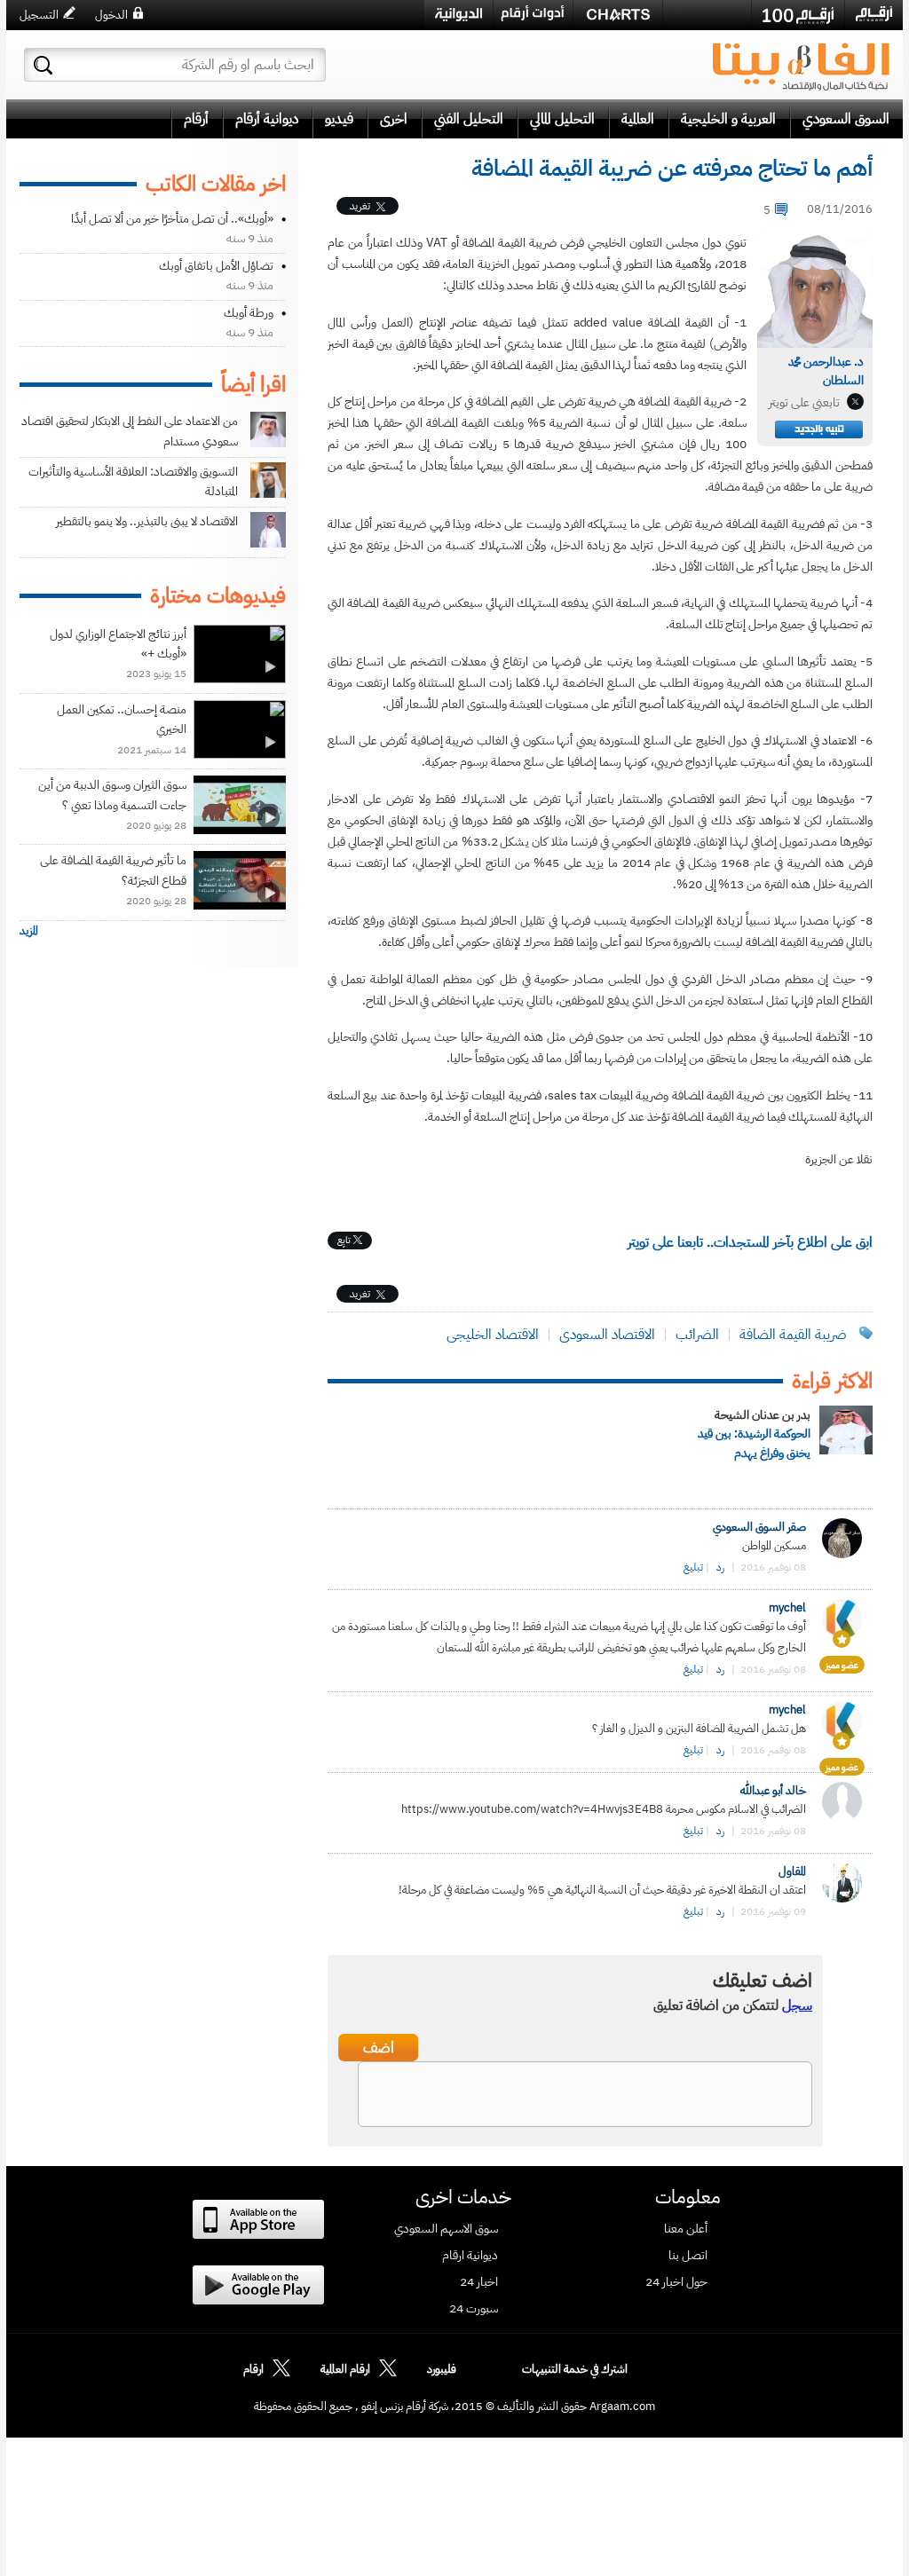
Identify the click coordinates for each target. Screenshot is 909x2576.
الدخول (111, 15)
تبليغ (693, 1567)
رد (720, 1567)
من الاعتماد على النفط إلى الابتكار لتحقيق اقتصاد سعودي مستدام (130, 431)
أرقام (196, 119)
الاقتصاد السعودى (607, 1335)
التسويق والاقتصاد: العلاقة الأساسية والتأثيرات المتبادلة (133, 481)
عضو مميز (842, 1665)
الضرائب (697, 1335)
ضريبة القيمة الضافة (791, 1335)
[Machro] (707, 14)
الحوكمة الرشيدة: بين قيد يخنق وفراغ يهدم (754, 1443)
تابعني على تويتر (804, 402)
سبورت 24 (474, 2309)
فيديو (339, 119)
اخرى (394, 119)
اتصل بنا (688, 2256)
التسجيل (39, 15)
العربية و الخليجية (728, 119)
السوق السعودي (846, 119)
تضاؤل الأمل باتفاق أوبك (216, 266)
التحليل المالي (562, 119)
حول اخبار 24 (676, 2282)
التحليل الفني (469, 119)
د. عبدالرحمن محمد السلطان (826, 371)
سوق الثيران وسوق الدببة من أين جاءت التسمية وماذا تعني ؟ (112, 795)
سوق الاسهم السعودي (446, 2229)
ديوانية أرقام (267, 119)
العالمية (638, 119)
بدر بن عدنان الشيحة (763, 1415)
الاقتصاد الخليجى (493, 1335)
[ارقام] (874, 14)
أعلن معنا (686, 2229)
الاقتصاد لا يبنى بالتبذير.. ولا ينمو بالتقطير (147, 521)
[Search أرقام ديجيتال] (43, 65)
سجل (797, 2005)
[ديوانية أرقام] (458, 15)
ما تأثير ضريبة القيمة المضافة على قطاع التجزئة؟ (113, 870)
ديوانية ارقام (470, 2256)
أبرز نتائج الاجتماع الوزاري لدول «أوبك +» (118, 644)
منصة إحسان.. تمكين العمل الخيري (122, 719)
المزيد (29, 930)
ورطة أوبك (249, 313)
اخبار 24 (479, 2282)
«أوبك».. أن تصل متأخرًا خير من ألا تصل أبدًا (172, 219)
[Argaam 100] (798, 15)
